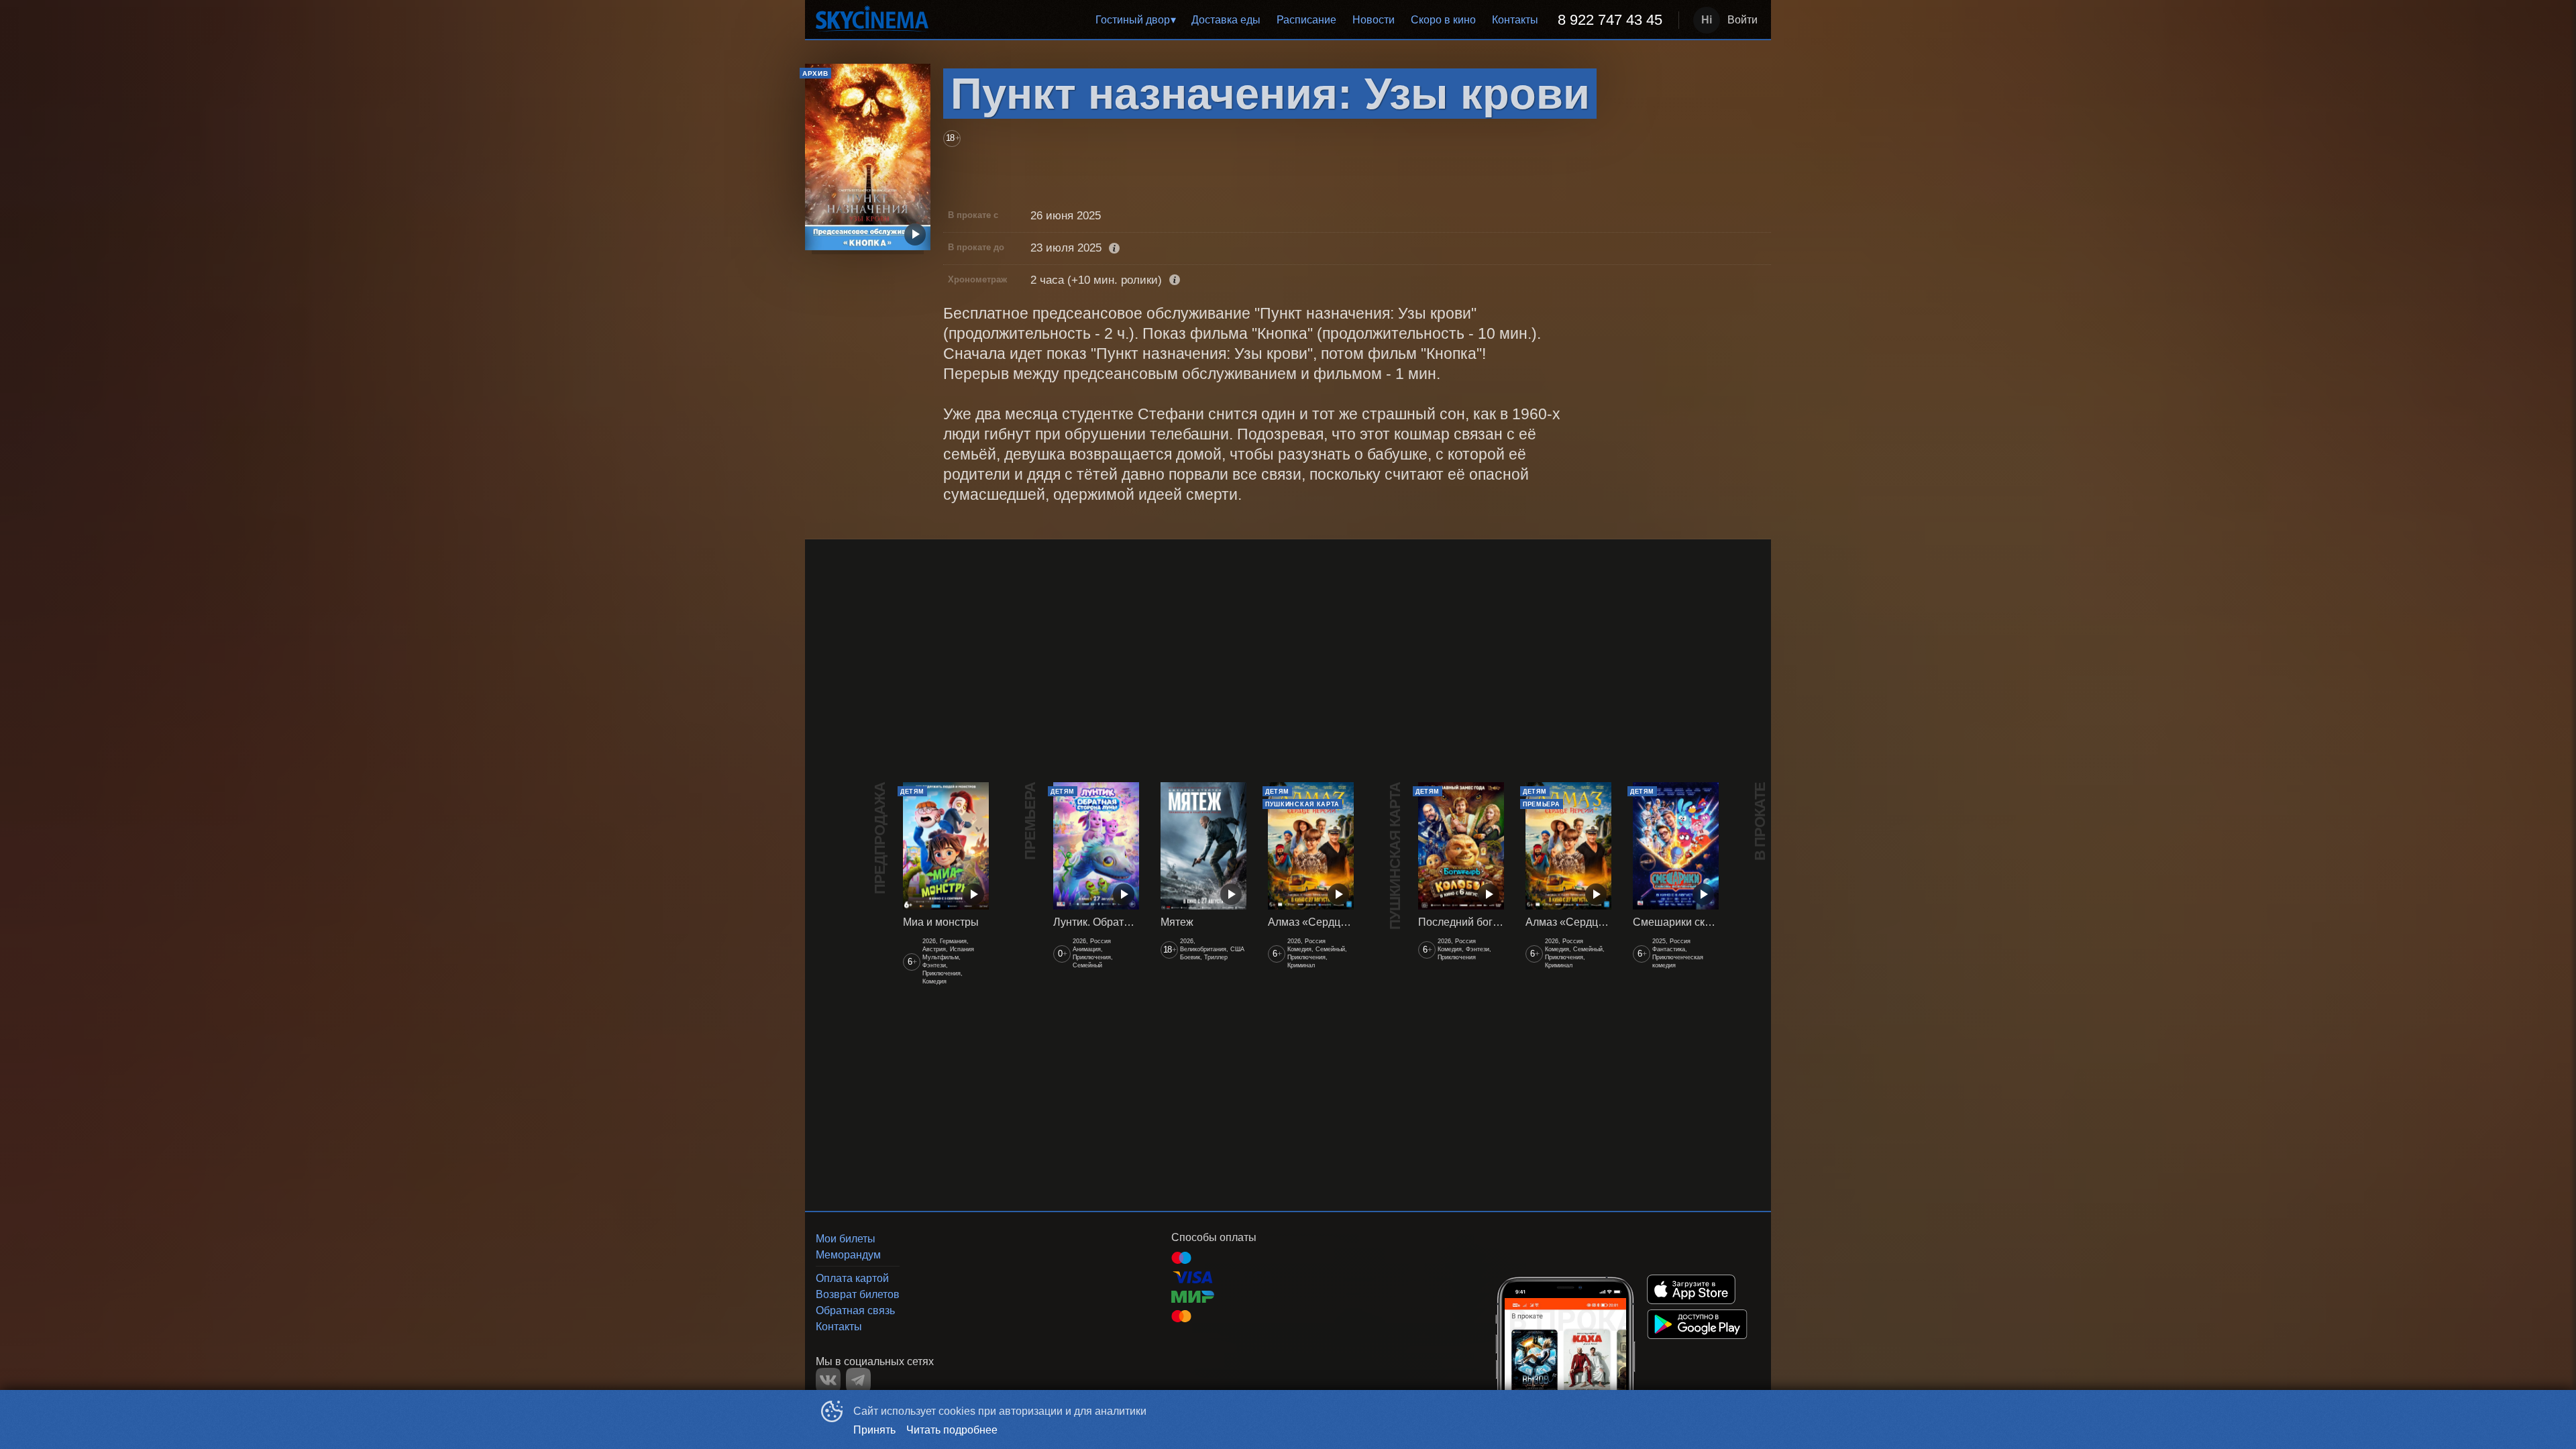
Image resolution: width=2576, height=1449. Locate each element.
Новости (1374, 20)
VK (828, 1380)
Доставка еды (1226, 20)
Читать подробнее (952, 1430)
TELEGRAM (858, 1380)
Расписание (1306, 20)
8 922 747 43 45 (1610, 20)
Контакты (1515, 20)
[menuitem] (1135, 20)
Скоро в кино (1443, 20)
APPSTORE (1691, 1289)
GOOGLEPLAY (1697, 1324)
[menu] (1306, 20)
